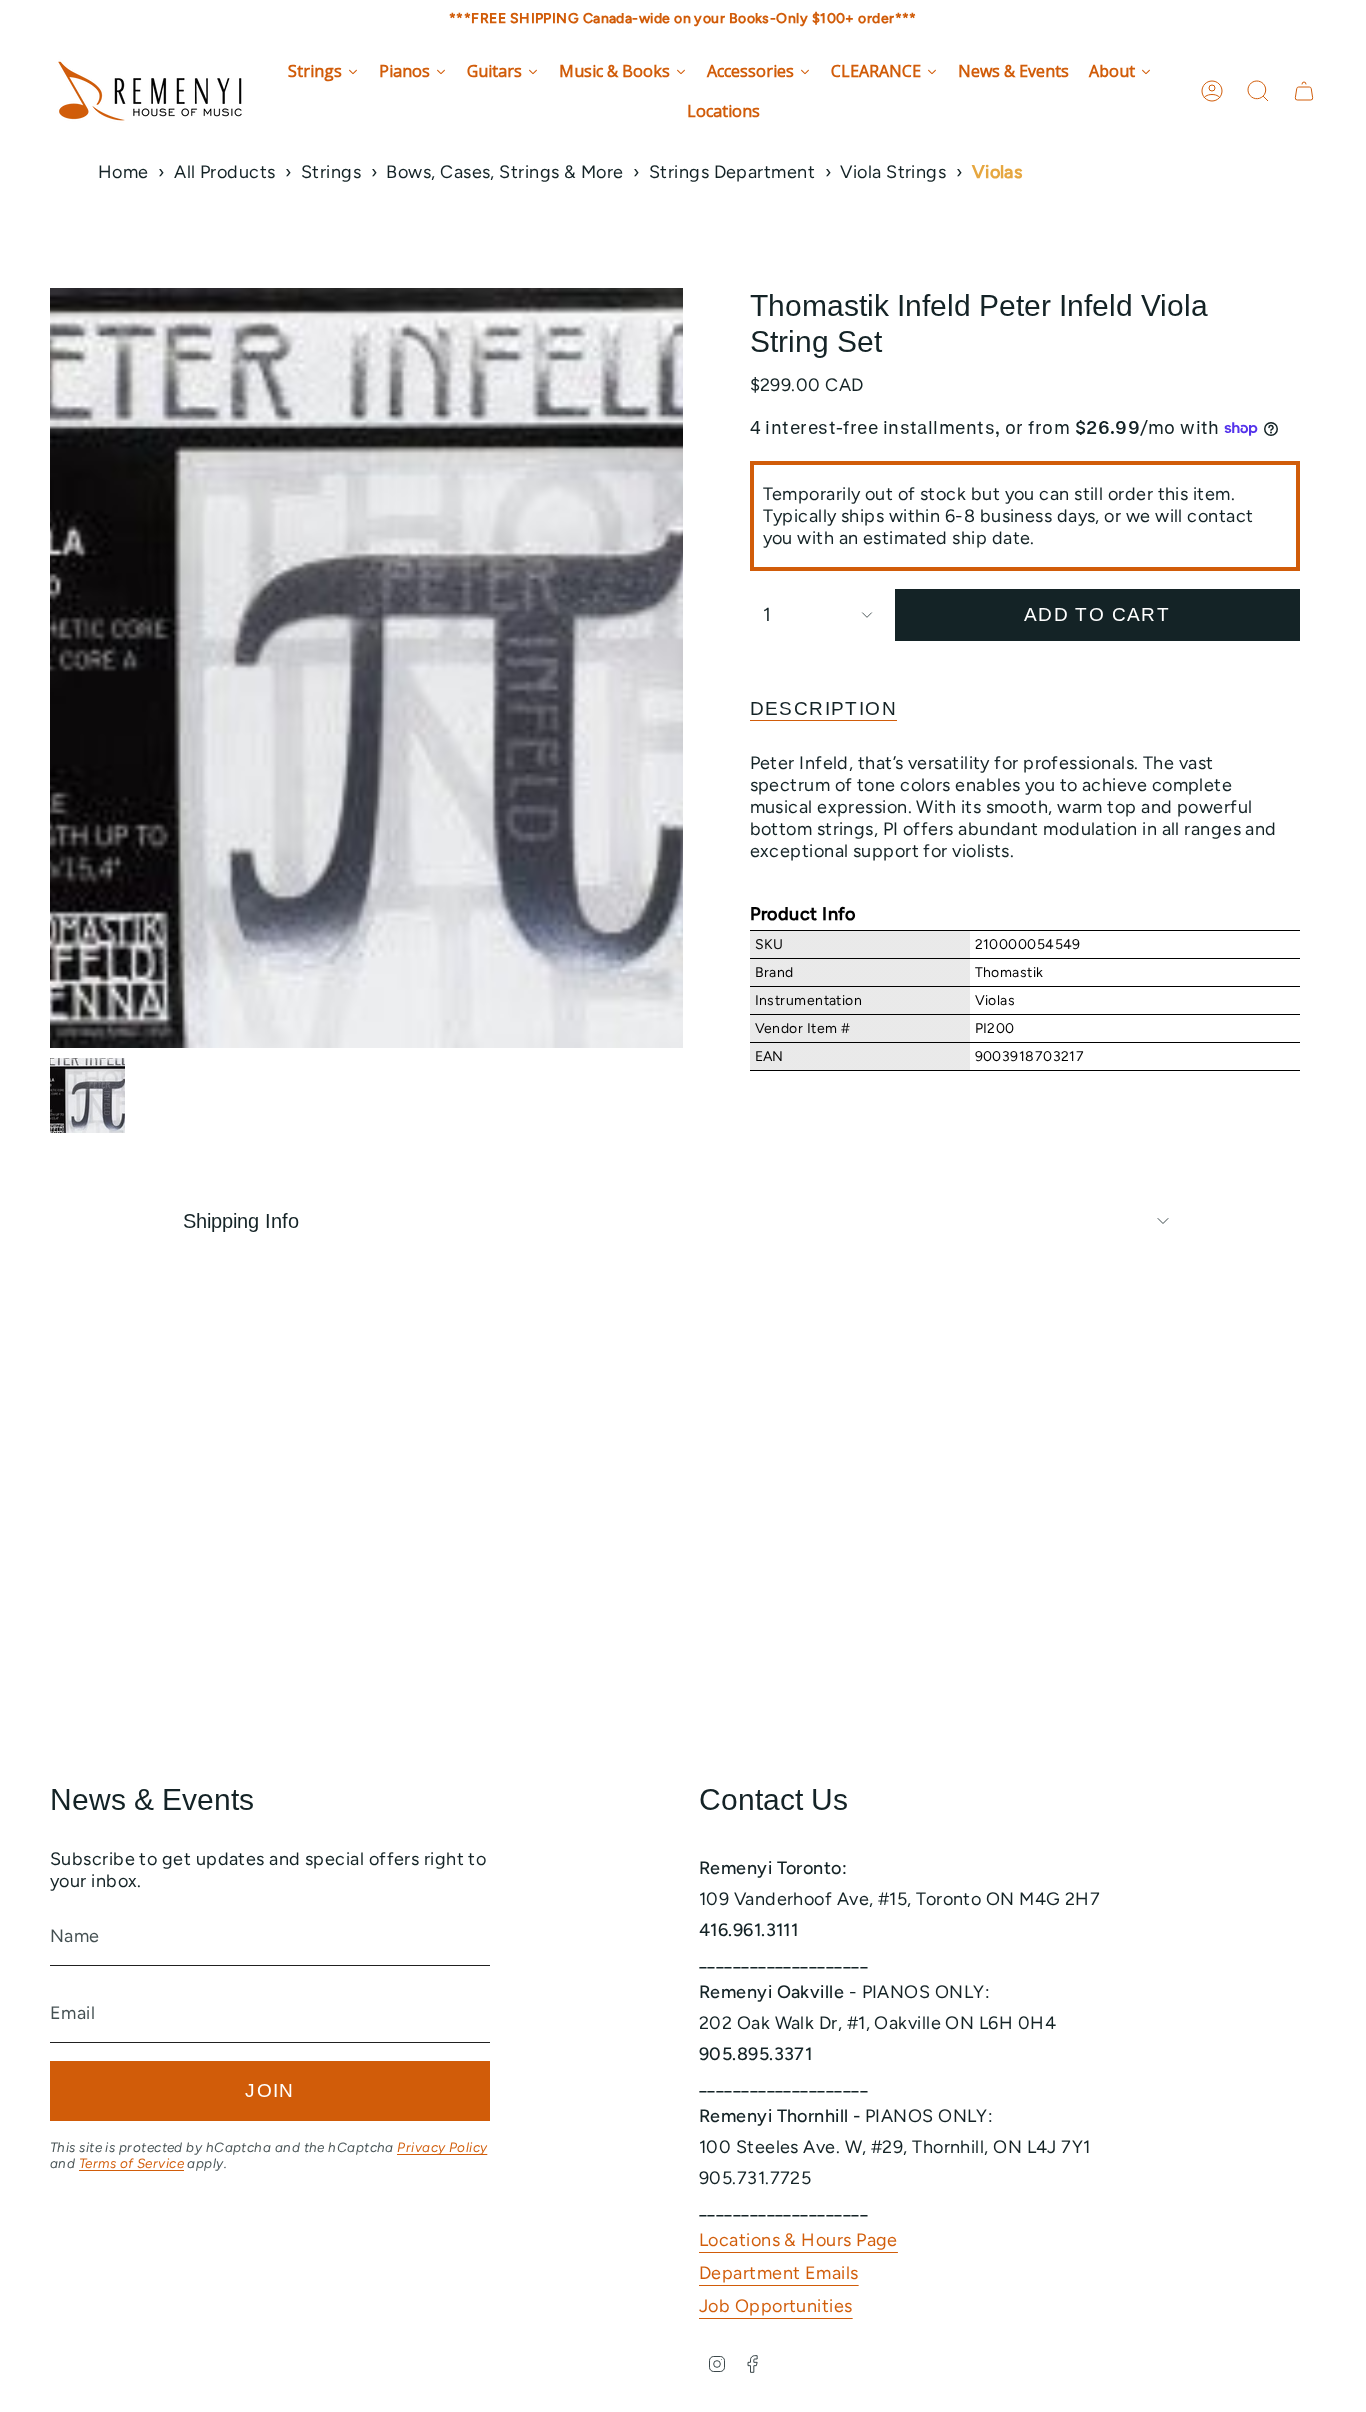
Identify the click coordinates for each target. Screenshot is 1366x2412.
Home (123, 172)
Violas (997, 172)
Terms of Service (131, 2163)
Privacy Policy (442, 2147)
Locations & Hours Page (798, 2240)
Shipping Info (241, 1221)
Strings (331, 172)
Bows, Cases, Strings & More (504, 172)
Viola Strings (893, 172)
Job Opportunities (776, 2306)
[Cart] (1304, 91)
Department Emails (779, 2273)
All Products (224, 172)
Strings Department (732, 172)
